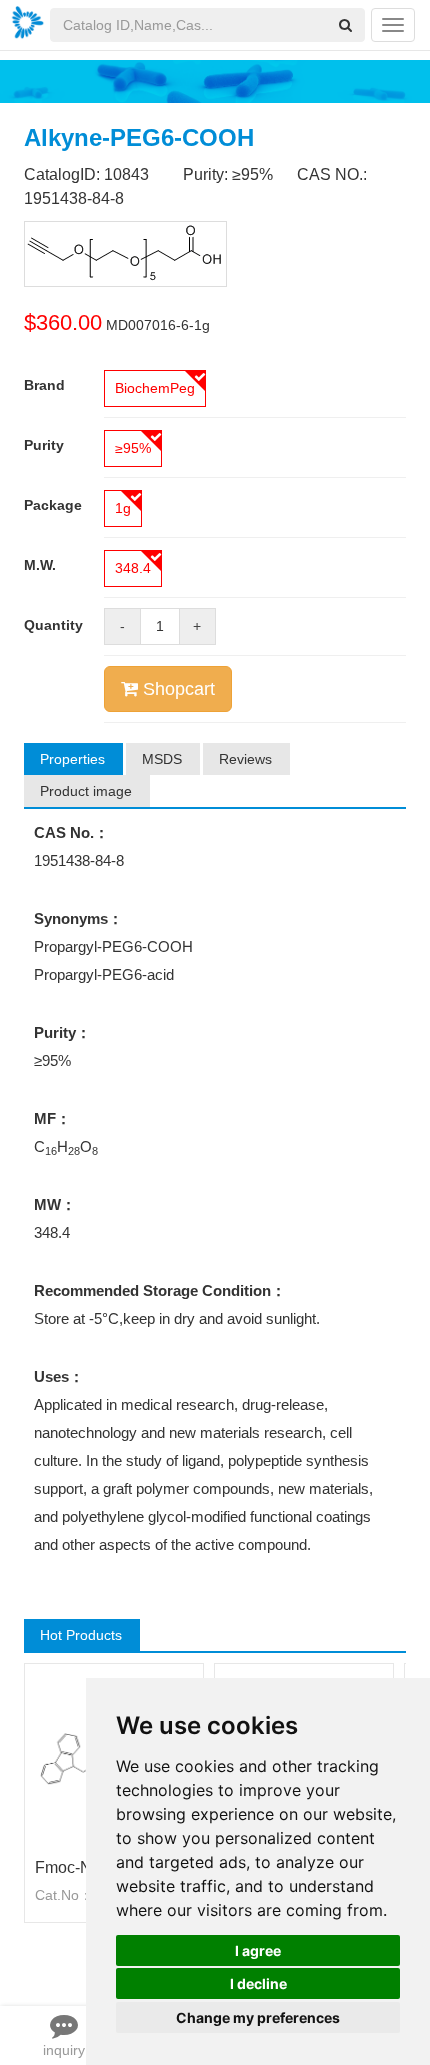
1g (123, 508)
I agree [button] (258, 1950)
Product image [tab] (86, 791)
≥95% (133, 448)
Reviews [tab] (245, 759)
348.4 (133, 568)
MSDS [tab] (162, 759)
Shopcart (176, 689)
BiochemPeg (155, 388)
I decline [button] (258, 1983)
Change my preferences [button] (258, 2017)
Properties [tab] (72, 759)
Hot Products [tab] (81, 1635)
